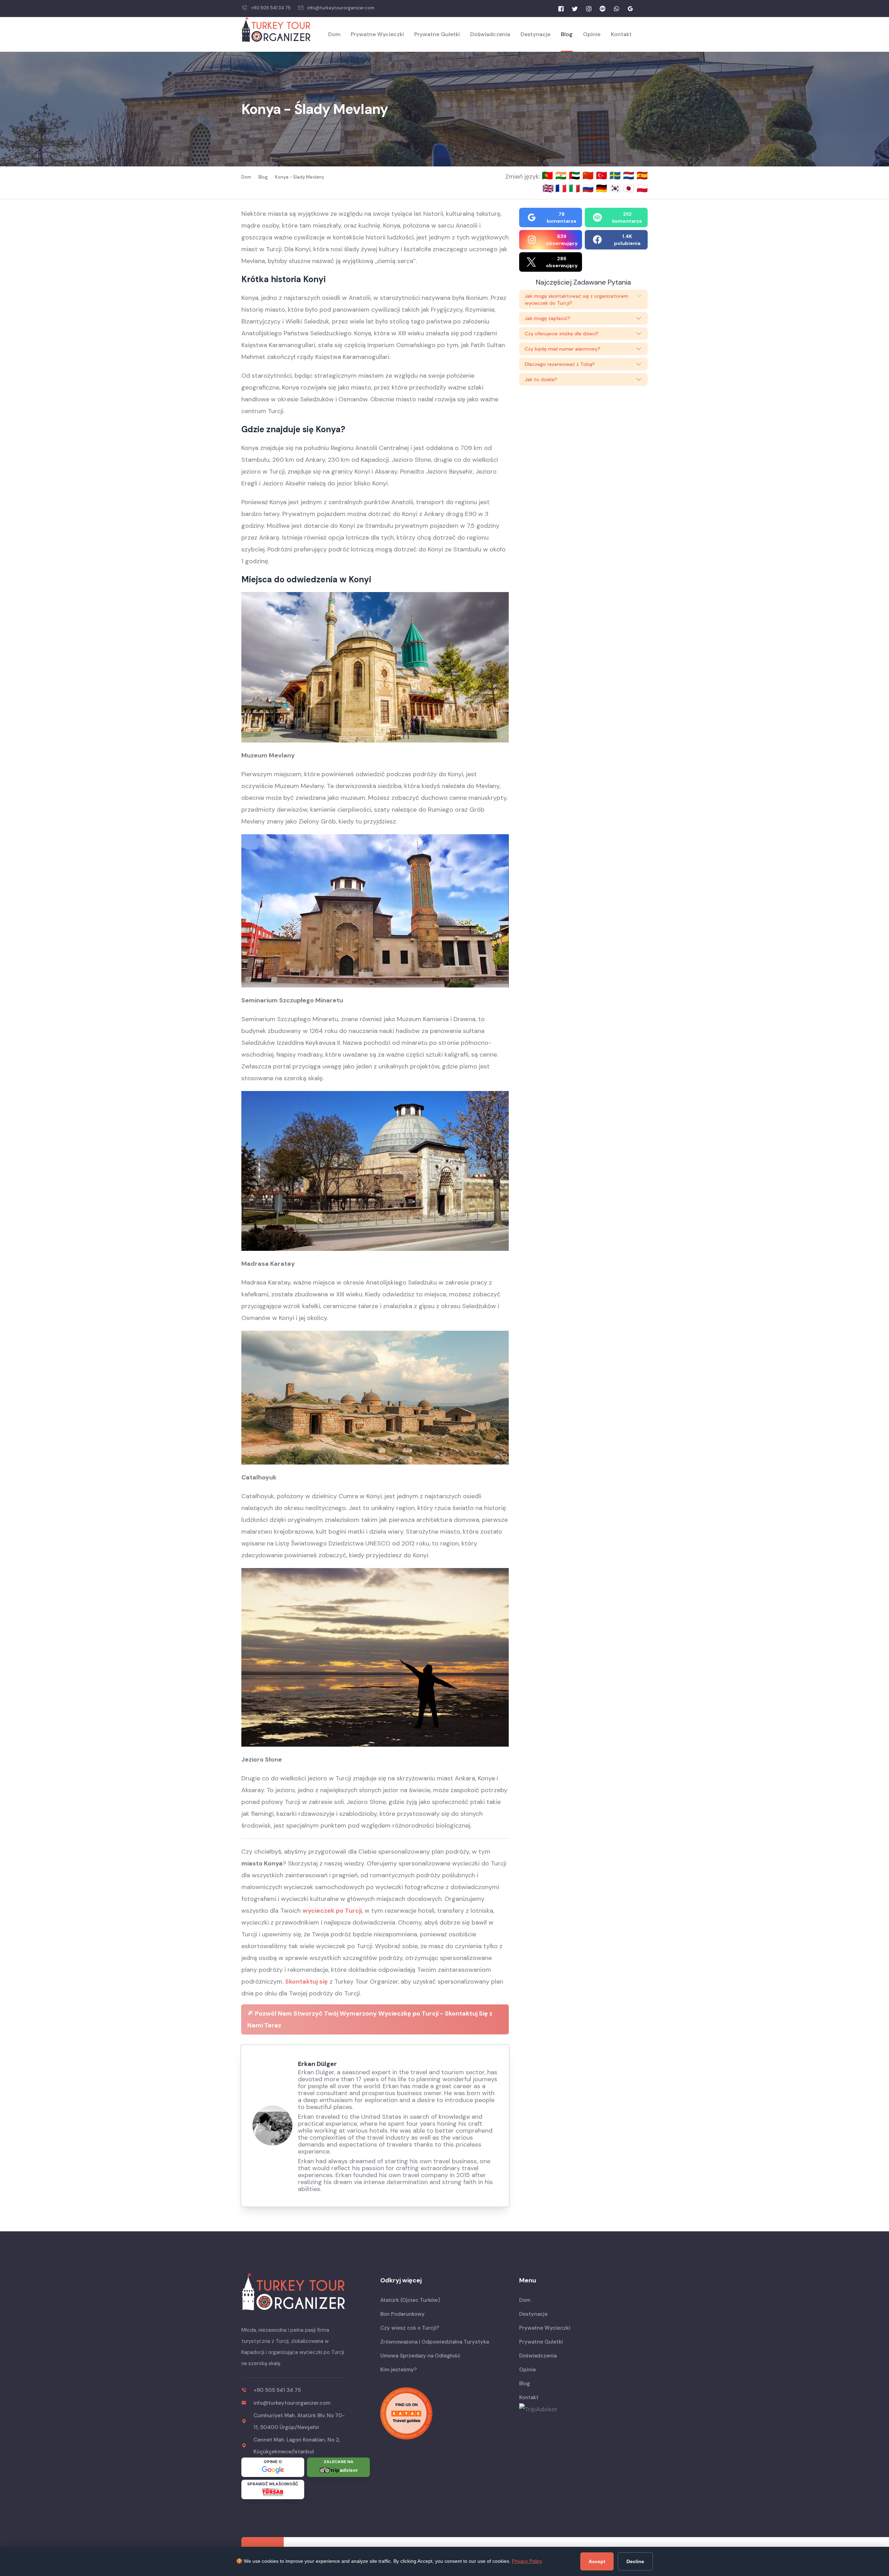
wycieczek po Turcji (332, 1911)
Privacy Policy (527, 2561)
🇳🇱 (630, 175)
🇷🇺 (589, 188)
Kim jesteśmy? (398, 2370)
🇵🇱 (642, 188)
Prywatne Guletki (437, 34)
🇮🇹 (576, 188)
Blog (567, 34)
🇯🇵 (630, 188)
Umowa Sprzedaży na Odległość (420, 2356)
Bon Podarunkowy (402, 2314)
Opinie (592, 34)
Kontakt (621, 34)
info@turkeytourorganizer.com (341, 8)
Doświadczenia (490, 34)
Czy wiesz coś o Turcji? (410, 2328)
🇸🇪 (616, 175)
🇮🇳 (562, 175)
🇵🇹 (549, 175)
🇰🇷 (616, 188)
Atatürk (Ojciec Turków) (410, 2300)
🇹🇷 (603, 175)
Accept (597, 2561)
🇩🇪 (603, 188)
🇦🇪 (576, 175)
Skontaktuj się (306, 1982)
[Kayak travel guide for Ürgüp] (444, 2413)
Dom (334, 34)
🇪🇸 (642, 175)
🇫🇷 (562, 188)
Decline (635, 2561)
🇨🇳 (589, 175)
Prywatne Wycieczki (377, 34)
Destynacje (535, 34)
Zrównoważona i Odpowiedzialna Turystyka (435, 2342)
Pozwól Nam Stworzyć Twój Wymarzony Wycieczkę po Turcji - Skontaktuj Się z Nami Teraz (370, 2019)
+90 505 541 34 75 (271, 8)
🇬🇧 (548, 188)
